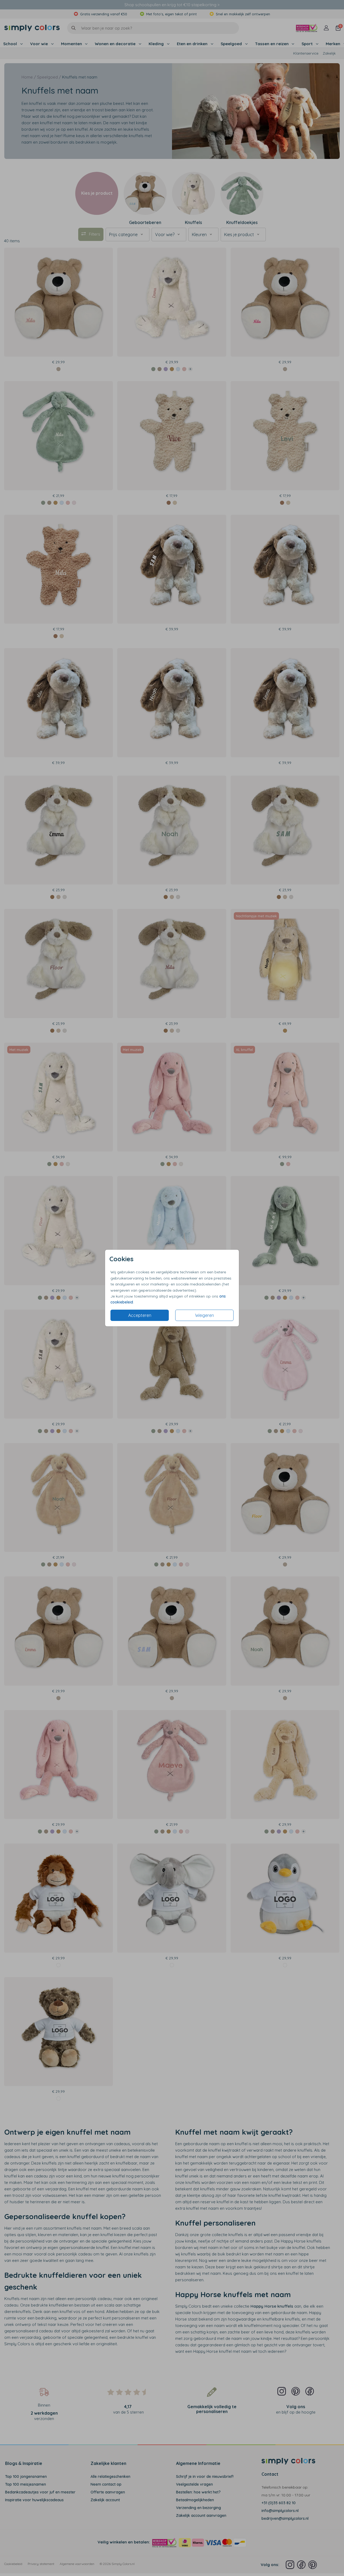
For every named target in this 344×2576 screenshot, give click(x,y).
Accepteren (140, 1315)
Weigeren (205, 1315)
